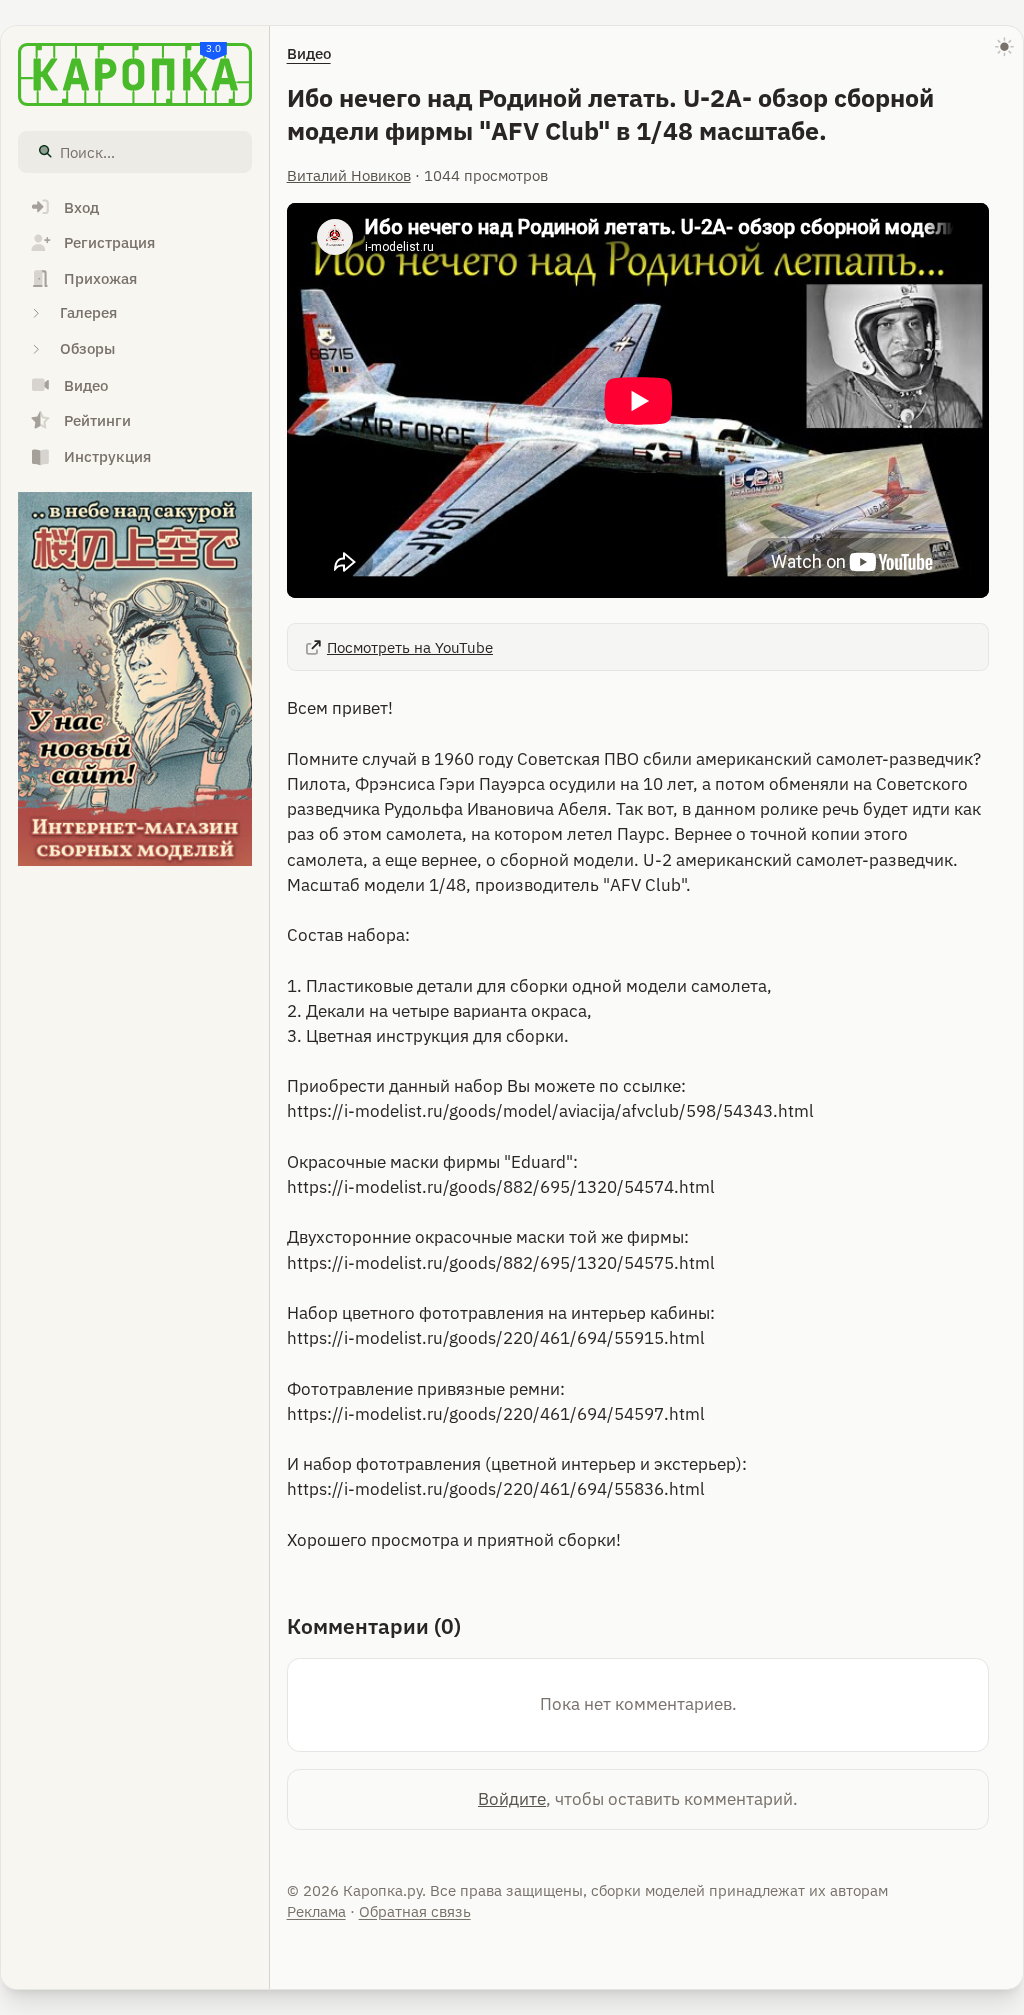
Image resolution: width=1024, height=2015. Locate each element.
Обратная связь (415, 1911)
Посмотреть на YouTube (410, 647)
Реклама (316, 1911)
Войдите (512, 1799)
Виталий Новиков (349, 175)
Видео (309, 53)
